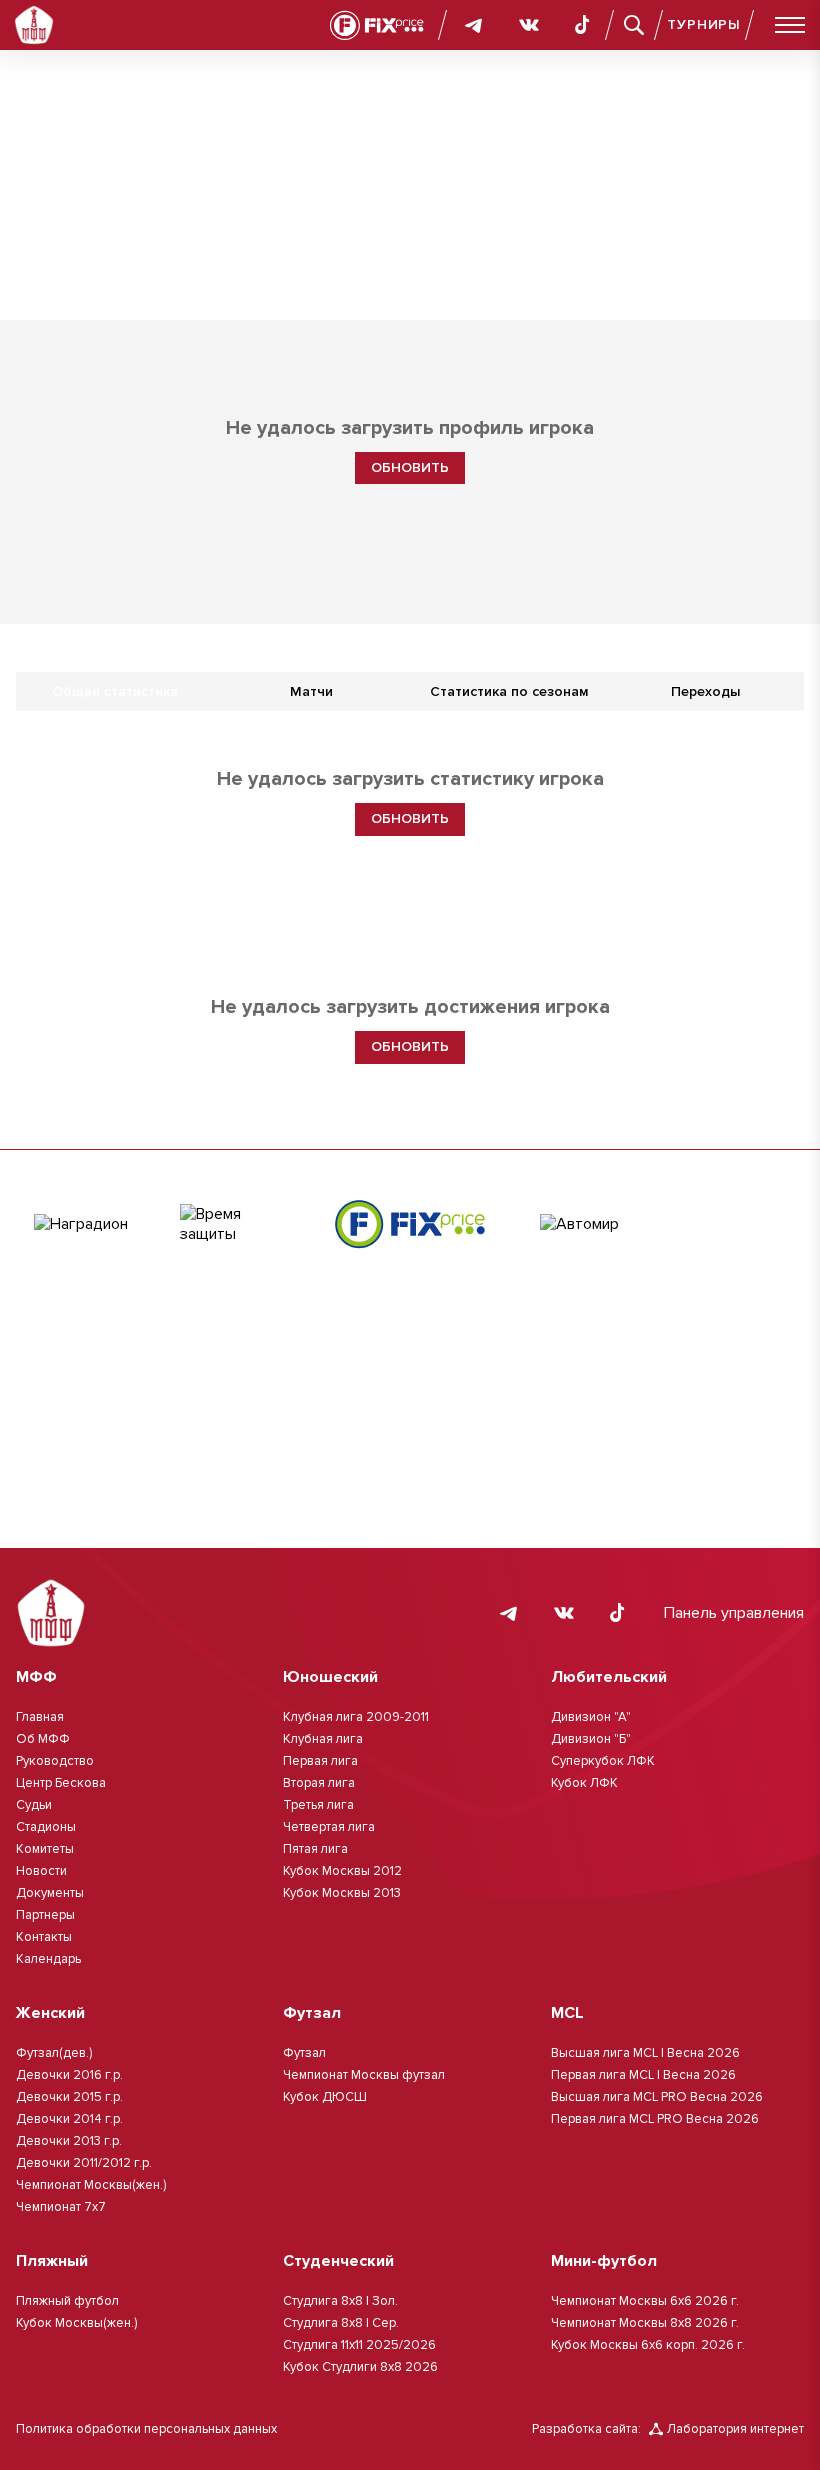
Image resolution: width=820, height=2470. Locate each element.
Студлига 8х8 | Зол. (340, 2301)
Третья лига (318, 1805)
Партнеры (45, 1915)
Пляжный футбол (67, 2301)
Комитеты (45, 1849)
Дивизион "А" (591, 1717)
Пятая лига (315, 1849)
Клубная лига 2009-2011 (356, 1717)
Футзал (304, 2053)
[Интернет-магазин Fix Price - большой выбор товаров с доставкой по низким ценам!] (410, 1224)
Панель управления (734, 1613)
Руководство (55, 1761)
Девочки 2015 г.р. (69, 2097)
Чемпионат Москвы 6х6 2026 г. (645, 2301)
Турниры (704, 24)
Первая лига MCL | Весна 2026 (643, 2075)
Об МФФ (43, 1739)
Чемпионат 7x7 (61, 2207)
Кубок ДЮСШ (325, 2097)
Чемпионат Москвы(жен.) (91, 2185)
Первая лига (320, 1761)
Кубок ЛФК (584, 1783)
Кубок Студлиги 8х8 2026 (360, 2367)
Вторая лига (319, 1783)
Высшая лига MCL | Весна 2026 (645, 2053)
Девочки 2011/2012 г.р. (84, 2163)
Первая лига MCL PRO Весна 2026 (655, 2119)
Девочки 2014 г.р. (69, 2119)
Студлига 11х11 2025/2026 (359, 2345)
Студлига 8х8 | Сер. (341, 2323)
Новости (41, 1871)
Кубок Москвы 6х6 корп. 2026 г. (648, 2345)
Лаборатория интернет (735, 2429)
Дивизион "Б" (591, 1739)
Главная (40, 1717)
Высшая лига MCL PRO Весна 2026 (657, 2097)
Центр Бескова (61, 1783)
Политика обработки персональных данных (146, 2429)
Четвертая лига (329, 1827)
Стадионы (46, 1827)
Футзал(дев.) (54, 2053)
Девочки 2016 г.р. (69, 2075)
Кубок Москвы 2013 (342, 1893)
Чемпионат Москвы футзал (364, 2075)
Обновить (410, 467)
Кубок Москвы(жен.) (76, 2323)
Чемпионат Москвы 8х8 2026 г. (645, 2323)
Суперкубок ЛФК (603, 1761)
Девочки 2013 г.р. (69, 2141)
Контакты (44, 1937)
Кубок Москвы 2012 (342, 1871)
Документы (50, 1893)
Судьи (34, 1805)
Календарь (48, 1959)
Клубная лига (323, 1739)
